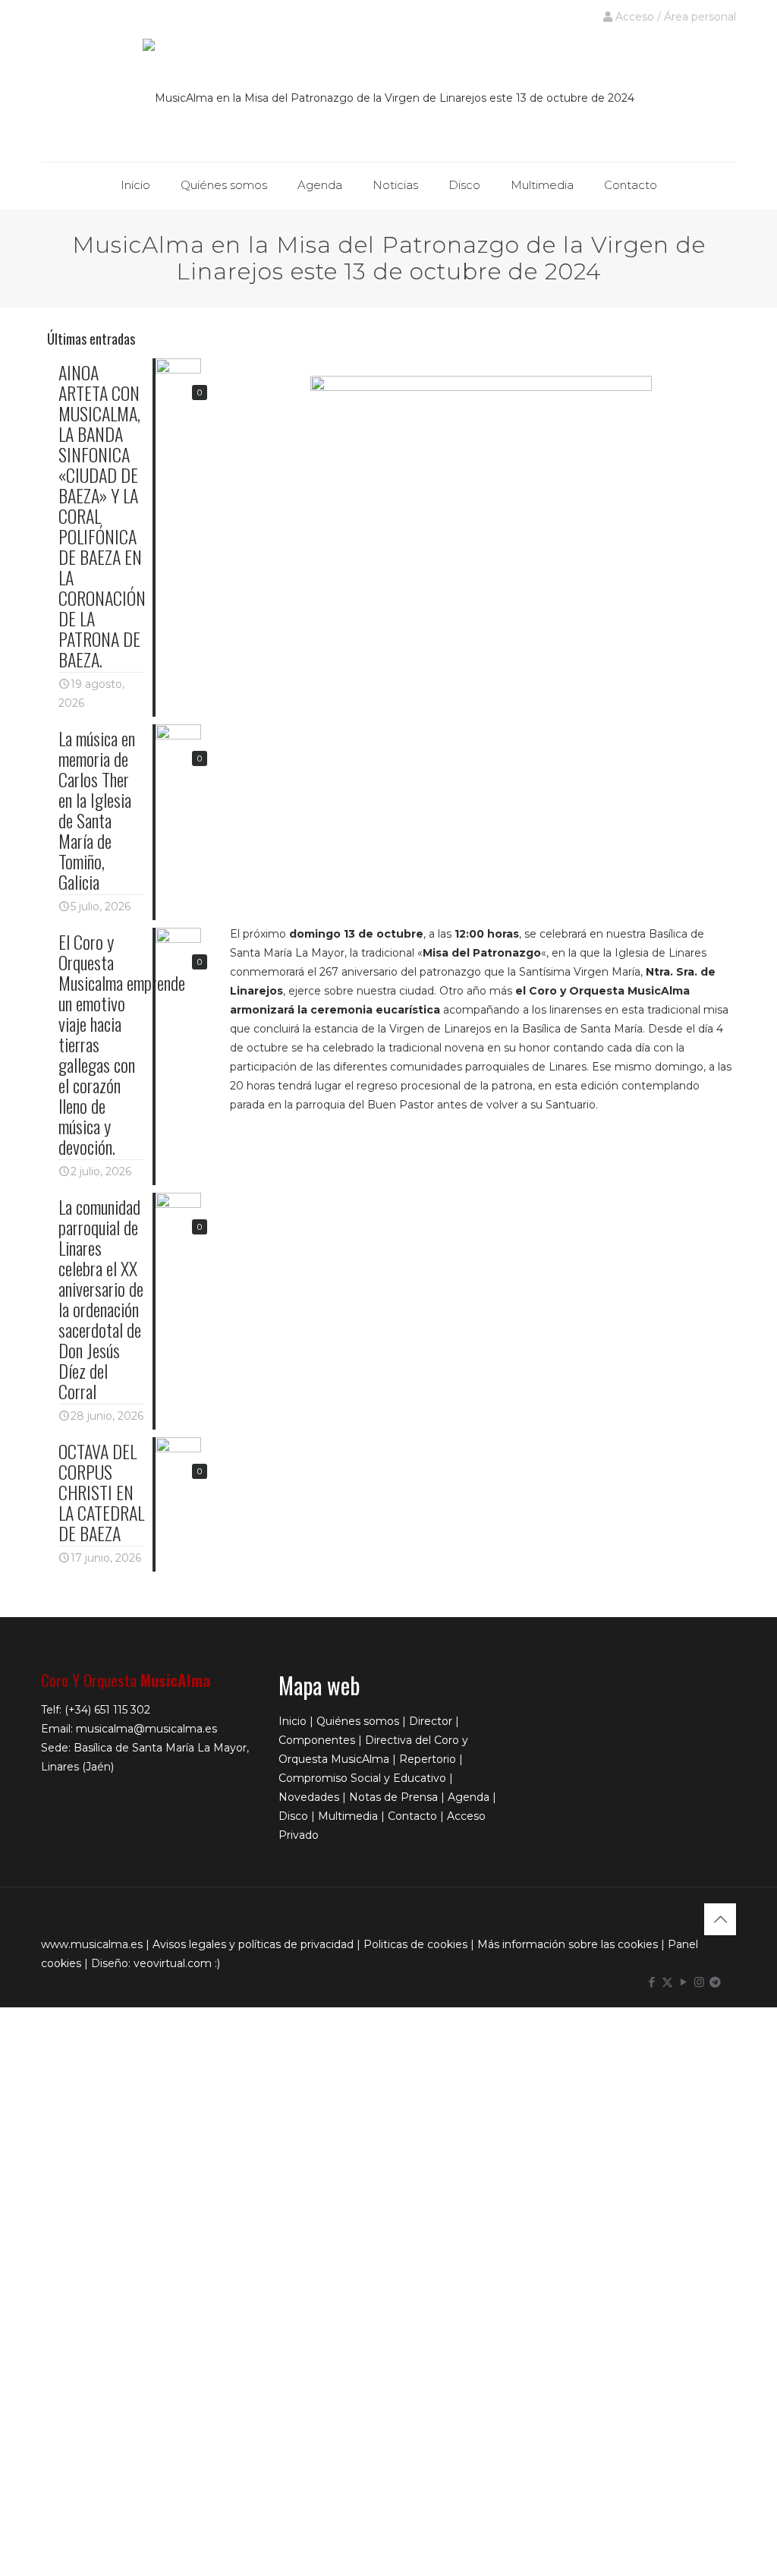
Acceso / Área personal (674, 17)
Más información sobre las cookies (568, 1944)
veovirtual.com (174, 1963)
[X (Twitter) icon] (667, 1982)
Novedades (309, 1797)
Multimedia (348, 1816)
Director (431, 1721)
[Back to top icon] (720, 1919)
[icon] (715, 1982)
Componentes (317, 1740)
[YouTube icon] (683, 1982)
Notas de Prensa (393, 1797)
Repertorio (428, 1759)
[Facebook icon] (651, 1982)
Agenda (469, 1797)
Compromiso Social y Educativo (362, 1778)
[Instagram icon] (699, 1982)
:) (217, 1963)
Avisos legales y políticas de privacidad (253, 1944)
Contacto (412, 1816)
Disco (293, 1816)
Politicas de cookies (415, 1944)
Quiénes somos (358, 1721)
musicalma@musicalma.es (146, 1729)
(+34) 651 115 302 (107, 1710)
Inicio (293, 1721)
